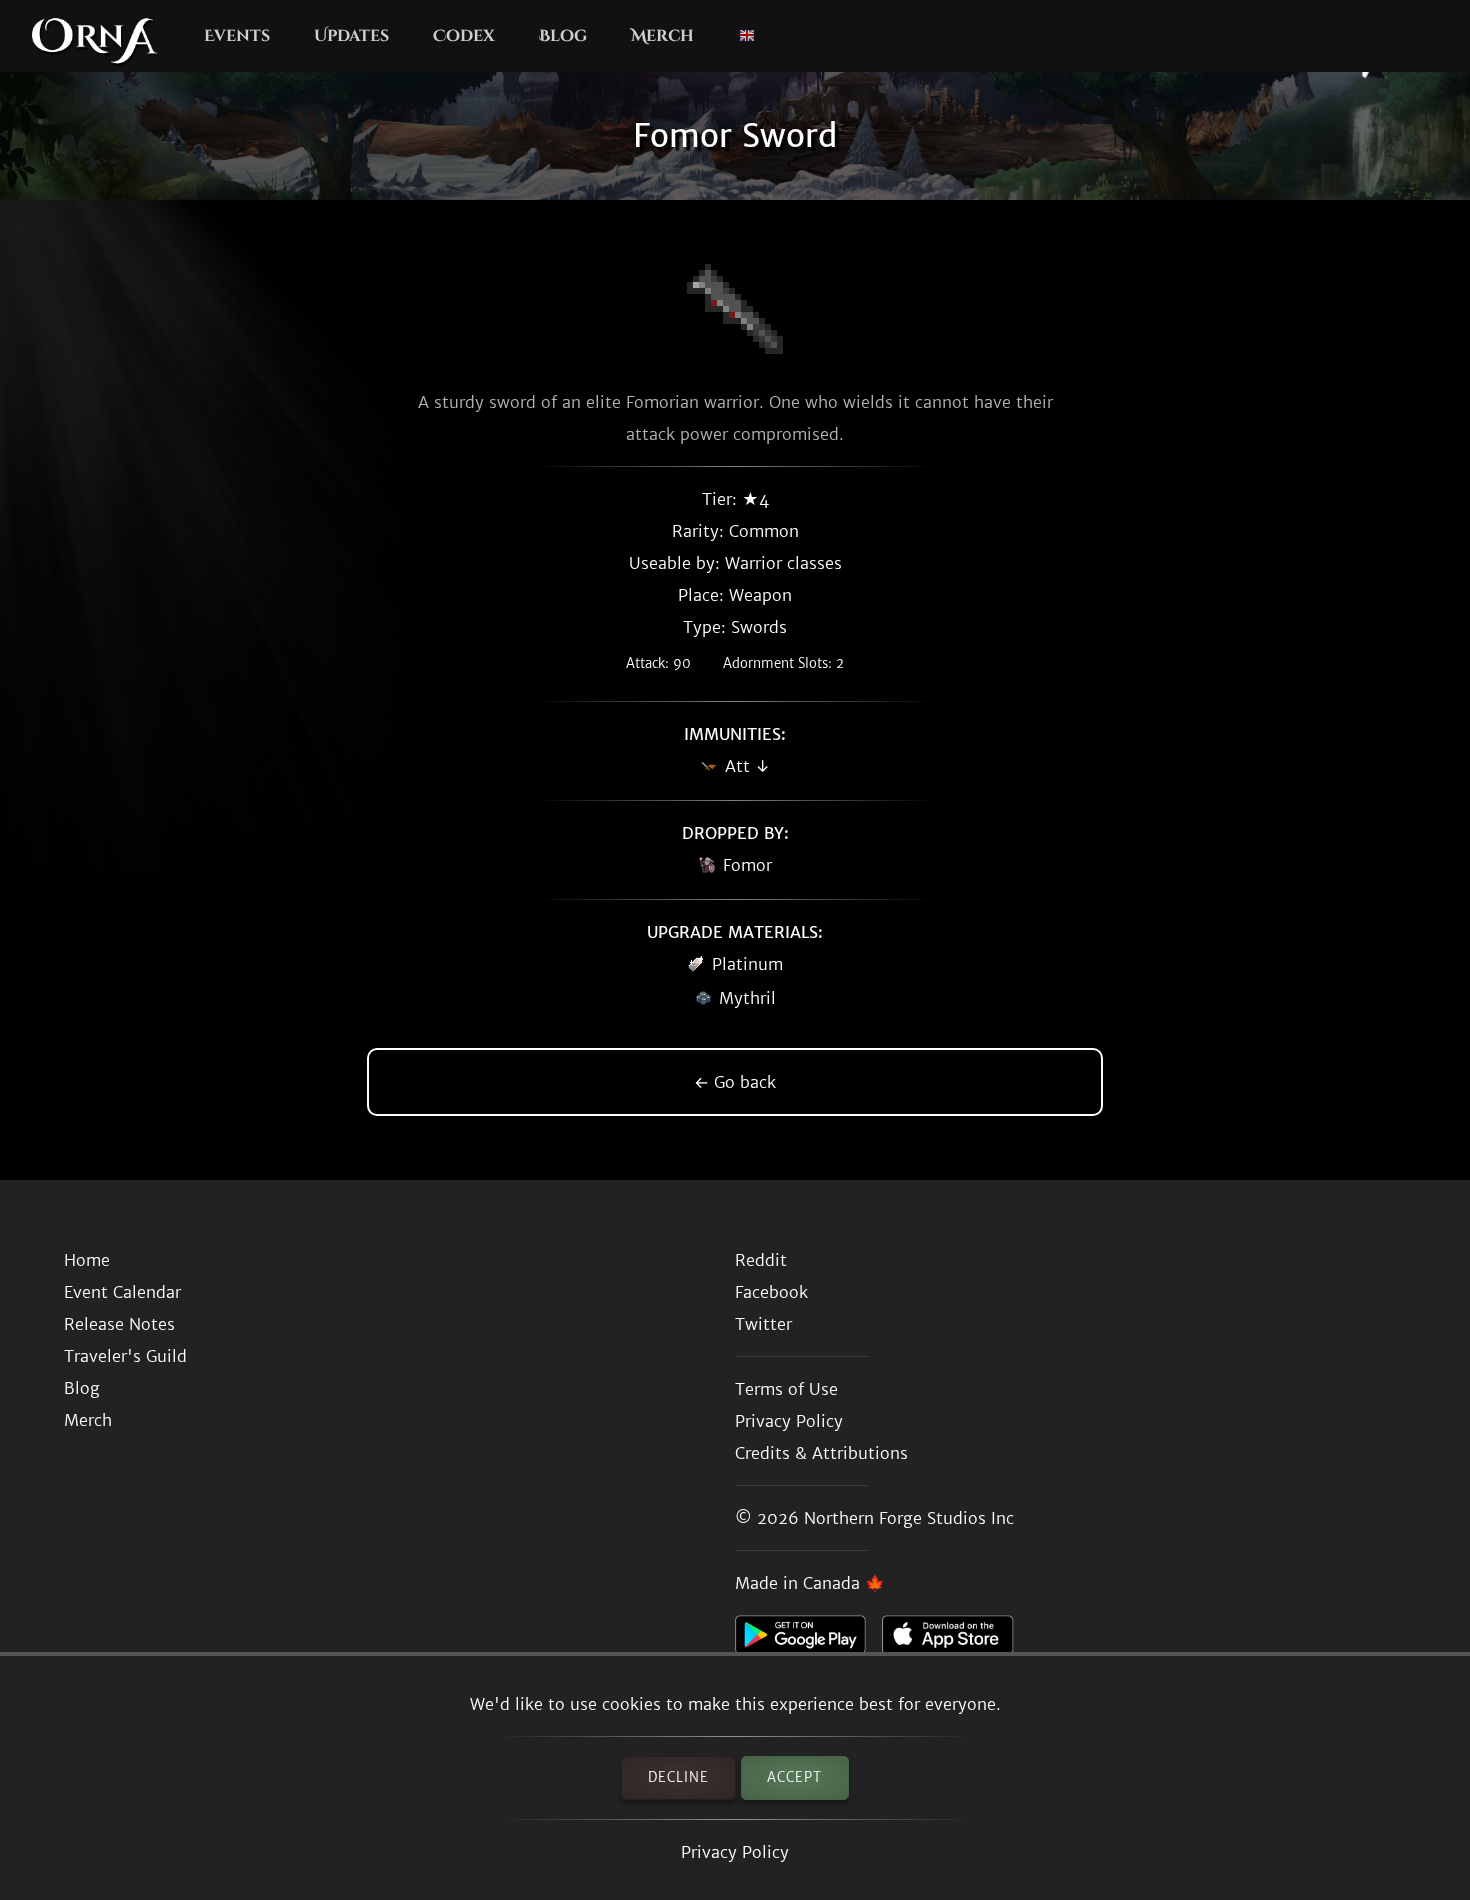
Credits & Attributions (821, 1453)
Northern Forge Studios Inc (909, 1518)
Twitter (763, 1324)
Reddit (761, 1260)
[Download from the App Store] (955, 1640)
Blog (563, 36)
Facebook (771, 1292)
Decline (678, 1777)
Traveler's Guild (125, 1356)
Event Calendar (122, 1292)
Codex (464, 36)
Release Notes (119, 1324)
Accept (794, 1777)
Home (87, 1260)
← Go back (735, 1082)
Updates (351, 36)
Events (237, 36)
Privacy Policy (735, 1852)
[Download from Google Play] (808, 1640)
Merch (662, 36)
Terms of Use (786, 1389)
